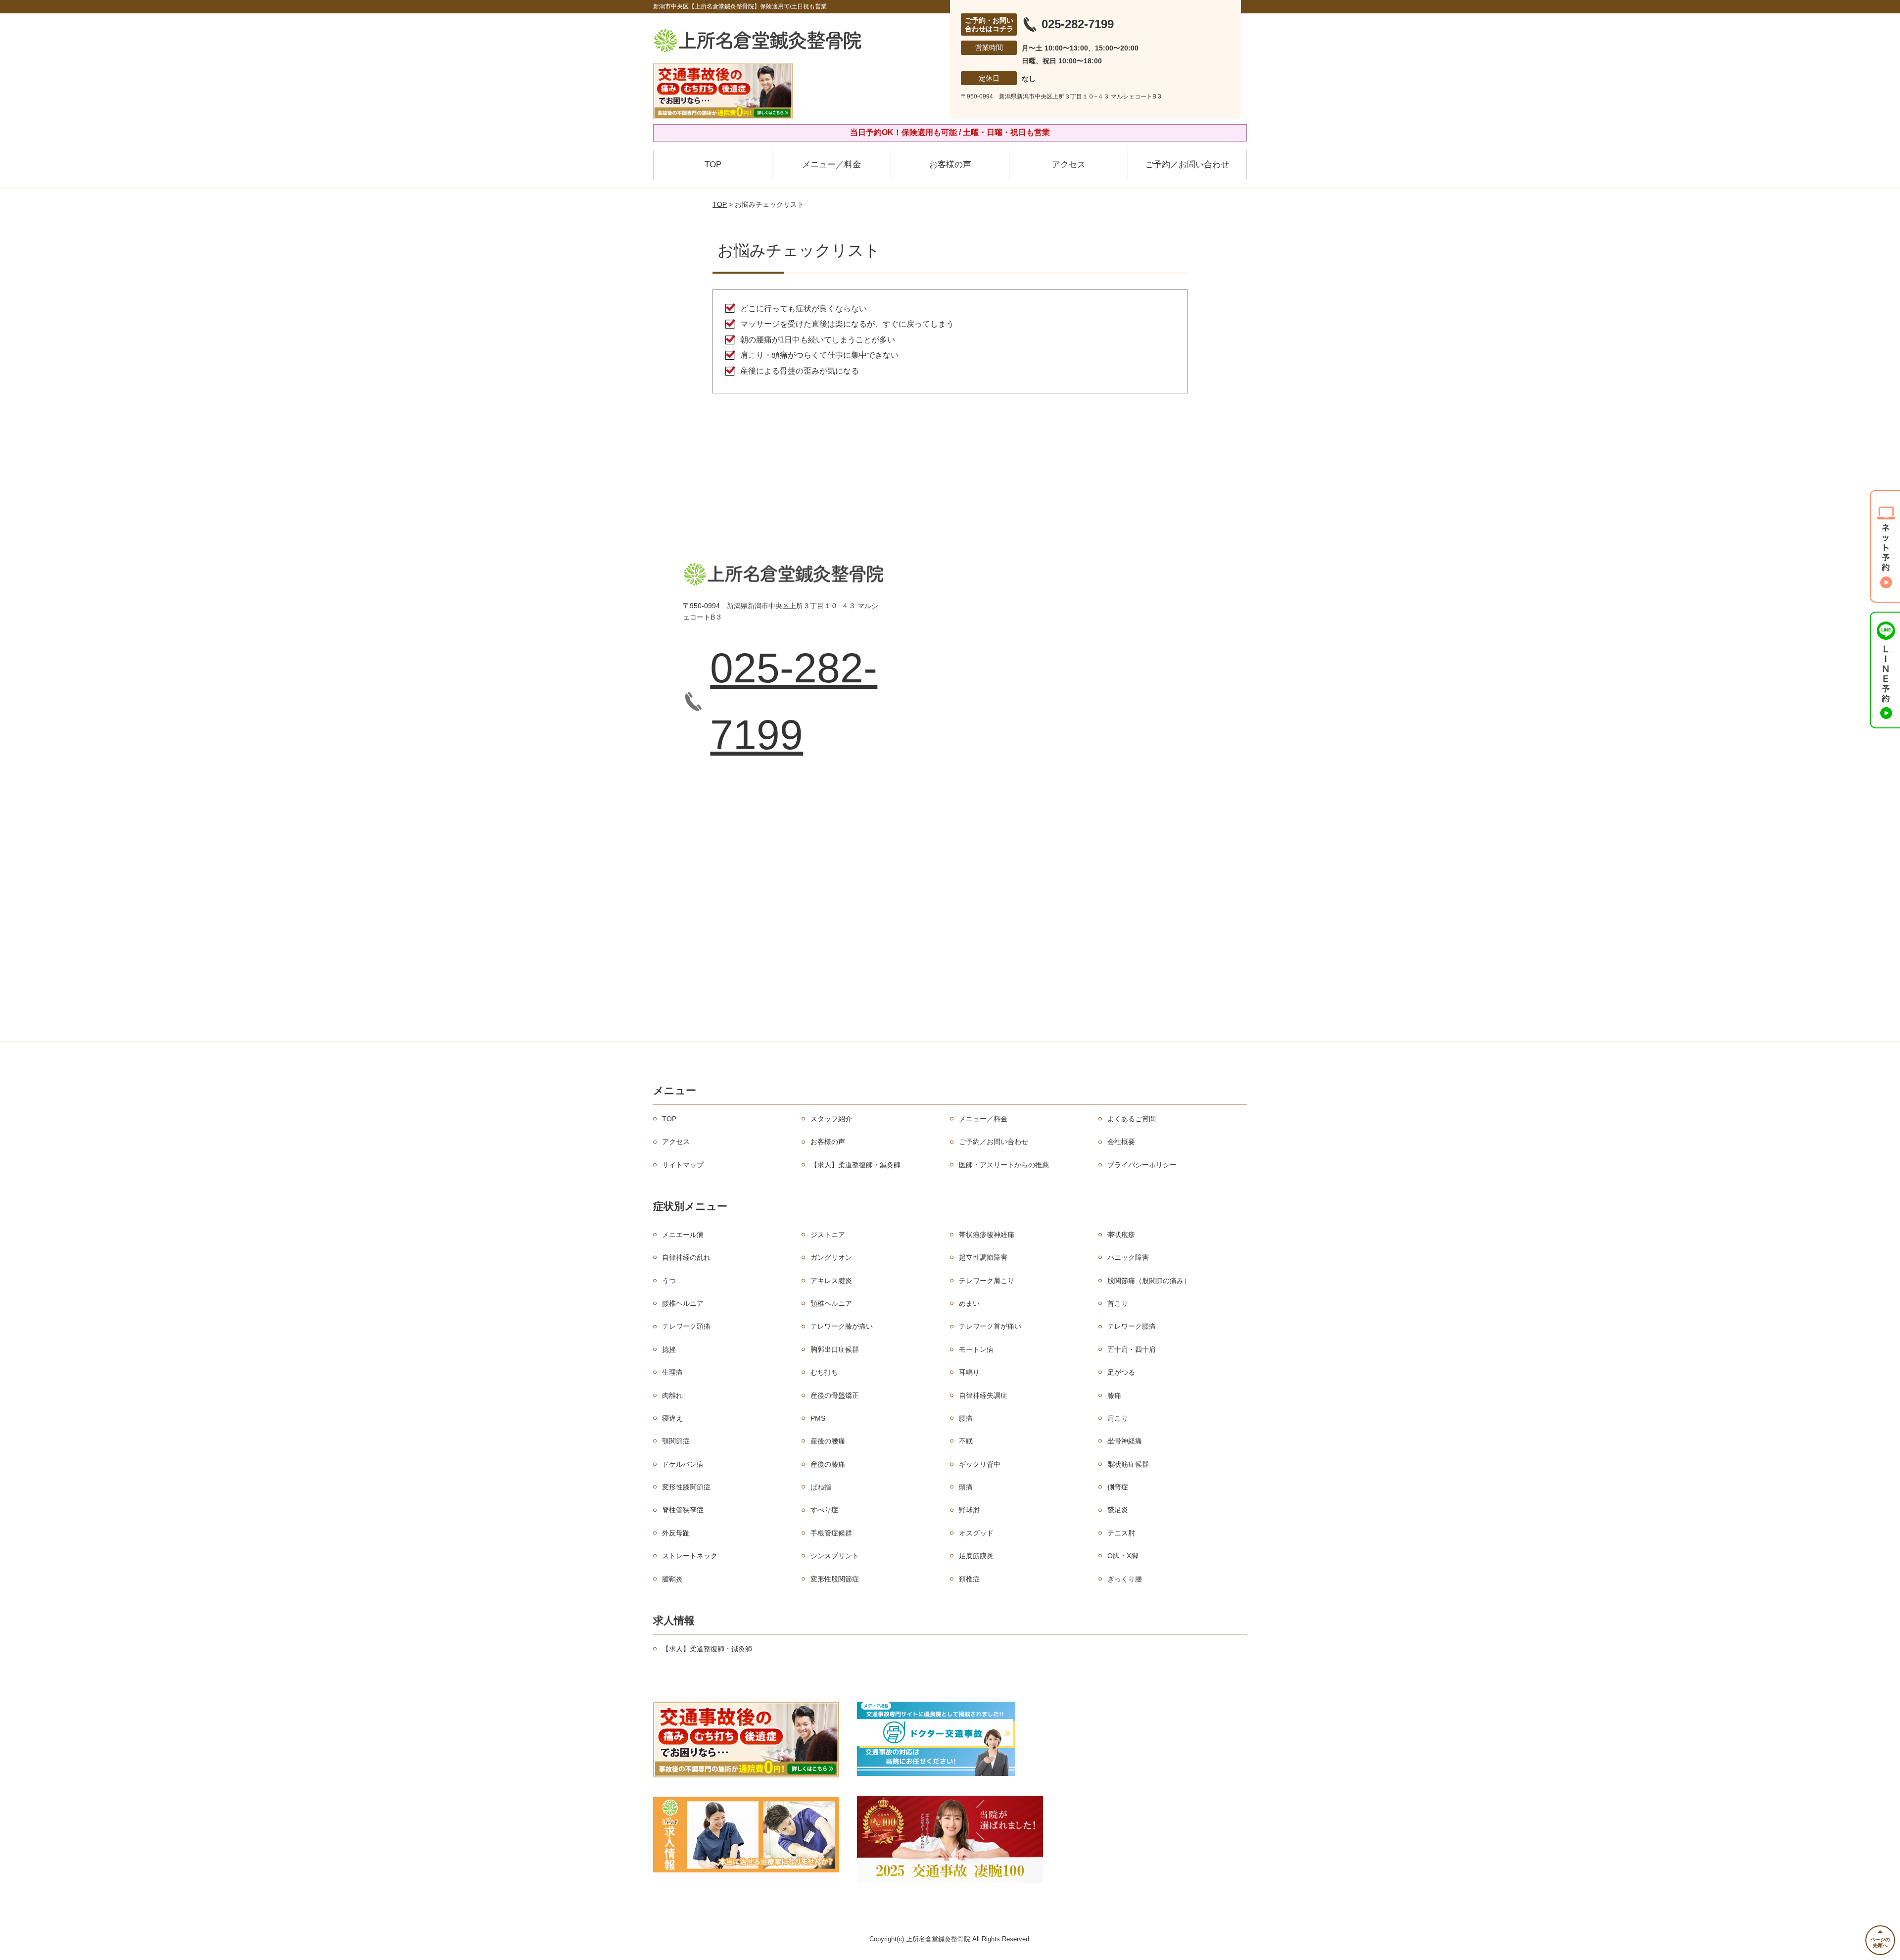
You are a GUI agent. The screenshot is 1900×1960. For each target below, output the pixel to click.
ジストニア (828, 1235)
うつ (669, 1281)
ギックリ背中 (980, 1464)
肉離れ (672, 1395)
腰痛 (966, 1418)
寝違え (672, 1418)
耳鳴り (969, 1372)
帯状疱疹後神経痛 (987, 1235)
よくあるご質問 (1132, 1119)
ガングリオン (831, 1257)
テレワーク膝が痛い (842, 1326)
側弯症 (1118, 1487)
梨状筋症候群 (1128, 1464)
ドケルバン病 (683, 1464)
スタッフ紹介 (831, 1119)
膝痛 (1114, 1395)
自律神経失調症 (983, 1395)
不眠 (966, 1441)
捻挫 (669, 1349)
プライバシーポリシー (1142, 1165)
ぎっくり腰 (1125, 1579)
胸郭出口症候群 (835, 1349)
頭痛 (966, 1487)
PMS (818, 1418)
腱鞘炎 (672, 1579)
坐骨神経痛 (1125, 1441)
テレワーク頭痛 (686, 1326)
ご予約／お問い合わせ (1187, 165)
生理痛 (672, 1372)
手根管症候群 (831, 1533)
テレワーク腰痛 (1132, 1326)
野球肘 (969, 1510)
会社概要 (1121, 1142)
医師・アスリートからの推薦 (1004, 1165)
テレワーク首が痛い (990, 1326)
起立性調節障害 (983, 1257)
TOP (713, 165)
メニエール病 (683, 1235)
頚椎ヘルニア (831, 1303)
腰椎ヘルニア (683, 1303)
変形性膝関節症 (686, 1487)
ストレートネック (690, 1556)
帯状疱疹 (1121, 1235)
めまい (969, 1303)
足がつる (1121, 1372)
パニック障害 (1128, 1257)
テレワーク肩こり (987, 1281)
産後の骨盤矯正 (835, 1395)
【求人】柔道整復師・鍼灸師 (855, 1165)
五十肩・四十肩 (1132, 1349)
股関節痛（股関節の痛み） (1149, 1281)
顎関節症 (676, 1441)
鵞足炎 (1118, 1510)
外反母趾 (676, 1533)
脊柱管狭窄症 (683, 1510)
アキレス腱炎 (831, 1281)
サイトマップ (683, 1165)
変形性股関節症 (835, 1579)
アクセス (1069, 165)
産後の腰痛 (828, 1441)
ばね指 (821, 1487)
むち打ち (824, 1372)
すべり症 (824, 1510)
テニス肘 (1121, 1533)
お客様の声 (950, 165)
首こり (1118, 1303)
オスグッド (976, 1533)
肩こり (1118, 1418)
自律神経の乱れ (686, 1257)
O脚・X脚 (1123, 1556)
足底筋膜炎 (976, 1556)
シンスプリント (835, 1556)
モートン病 (976, 1349)
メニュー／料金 (831, 165)
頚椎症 (969, 1579)
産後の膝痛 (828, 1464)
